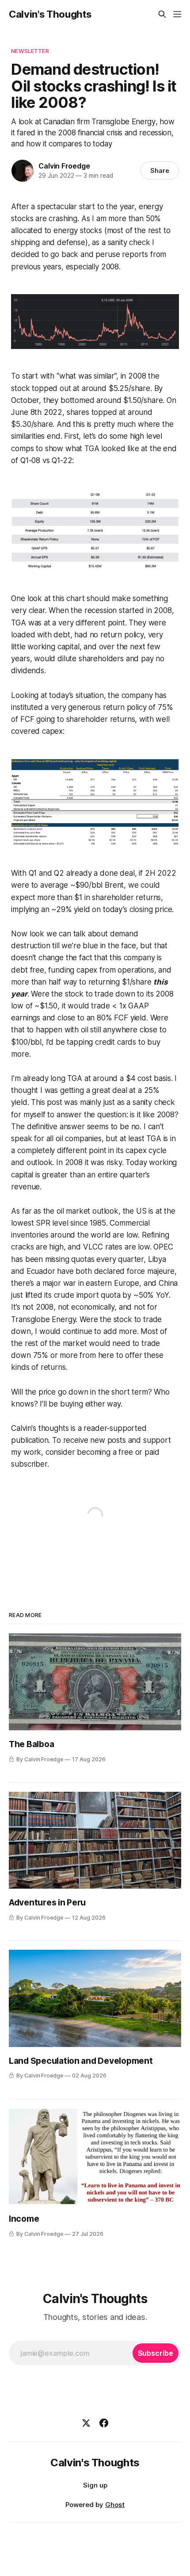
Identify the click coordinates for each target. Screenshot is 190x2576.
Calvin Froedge (64, 166)
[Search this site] (162, 14)
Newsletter (30, 51)
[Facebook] (104, 2423)
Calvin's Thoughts (50, 14)
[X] (86, 2423)
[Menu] (177, 14)
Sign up (95, 2485)
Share (160, 171)
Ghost (115, 2505)
